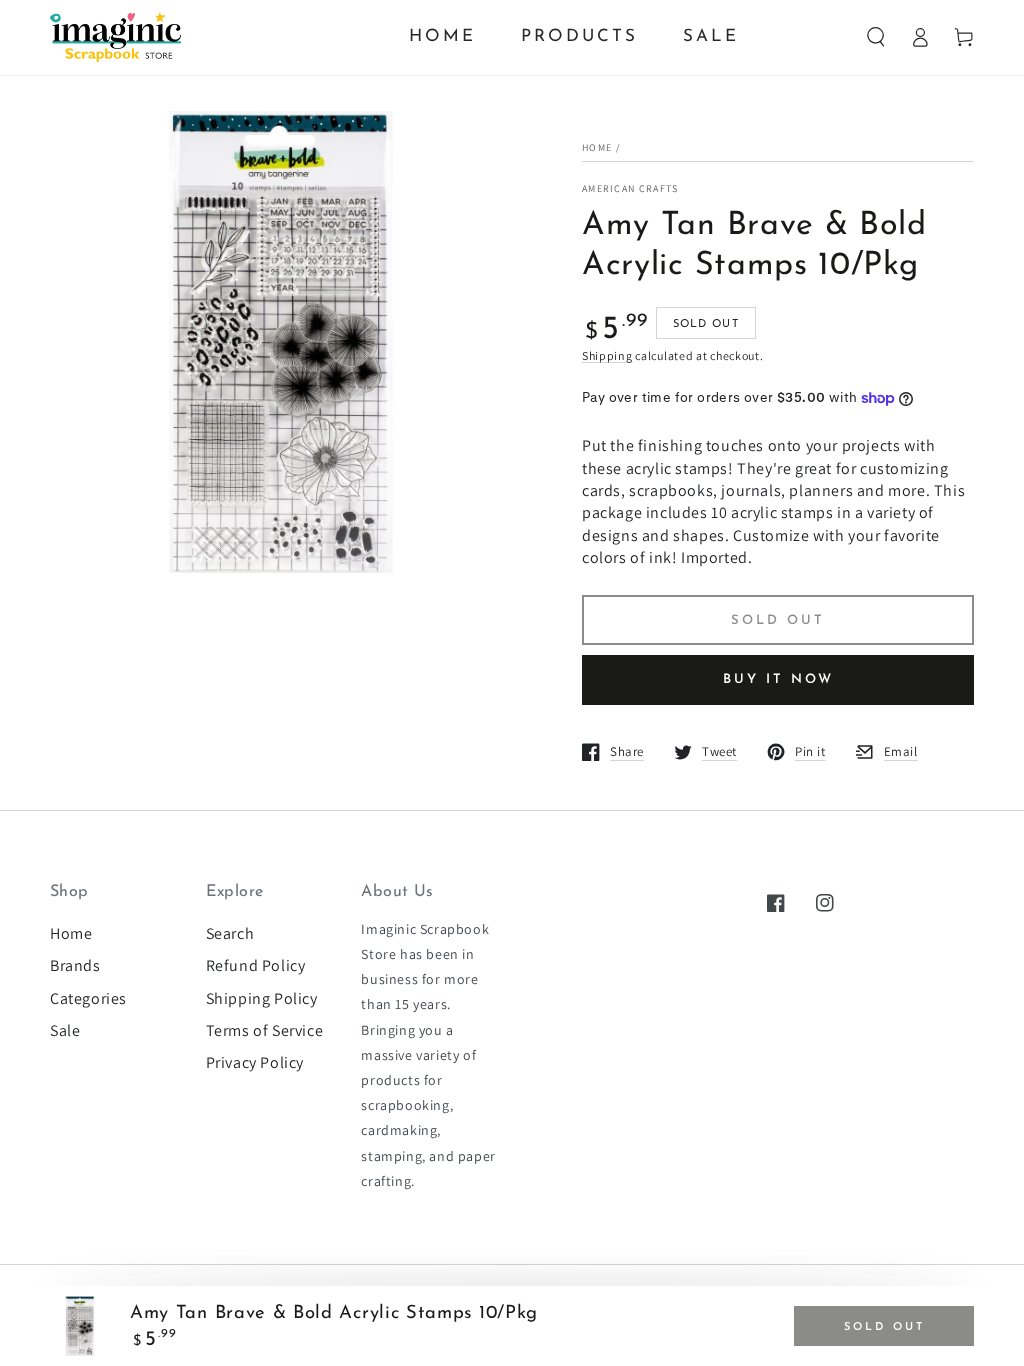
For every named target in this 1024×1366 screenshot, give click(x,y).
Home (597, 147)
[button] (876, 37)
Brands (75, 965)
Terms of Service (265, 1030)
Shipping (607, 355)
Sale (65, 1030)
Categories (88, 998)
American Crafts (630, 188)
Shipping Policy (262, 998)
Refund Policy (256, 965)
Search (230, 933)
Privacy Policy (255, 1062)
